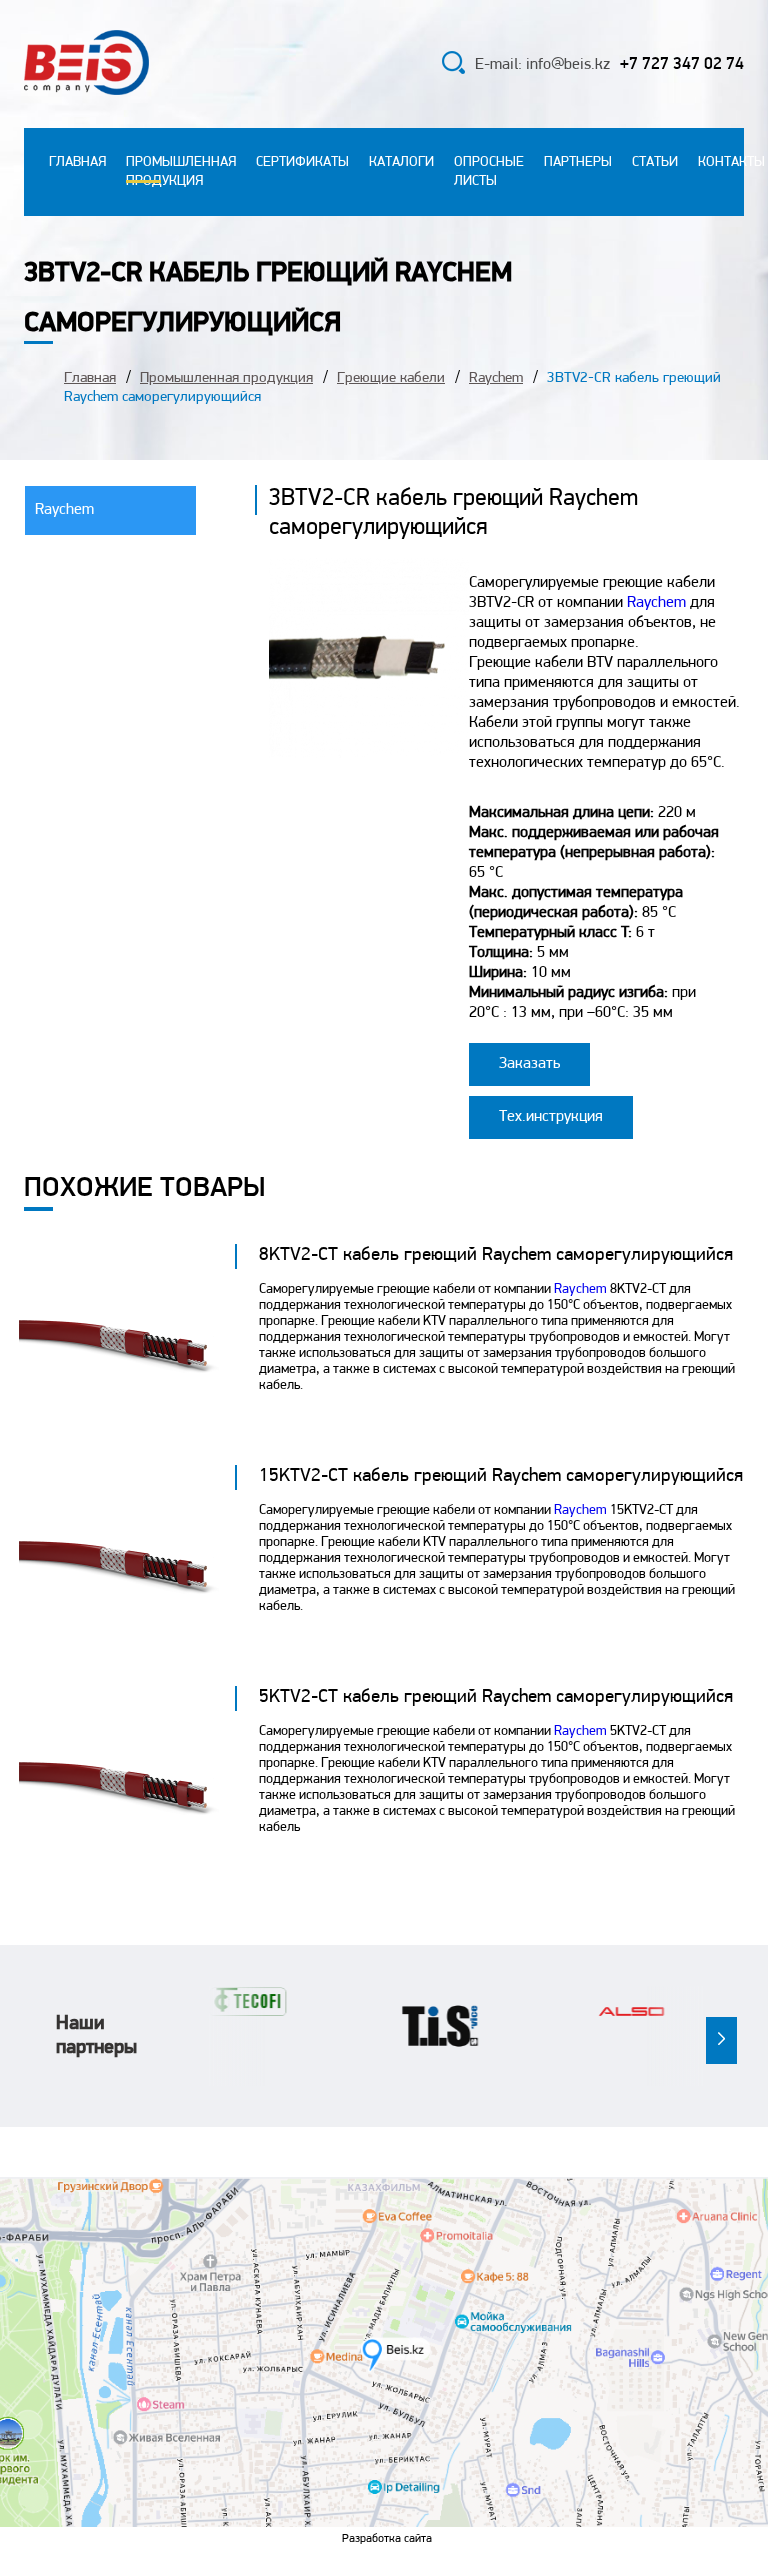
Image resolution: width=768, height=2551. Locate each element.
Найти (406, 66)
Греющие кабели (391, 378)
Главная (77, 162)
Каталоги (401, 162)
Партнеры (578, 162)
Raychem (496, 378)
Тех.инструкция (551, 1117)
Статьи (655, 162)
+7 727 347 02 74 (682, 64)
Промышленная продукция (226, 378)
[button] (721, 2040)
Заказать (529, 1064)
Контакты (731, 162)
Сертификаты (302, 162)
